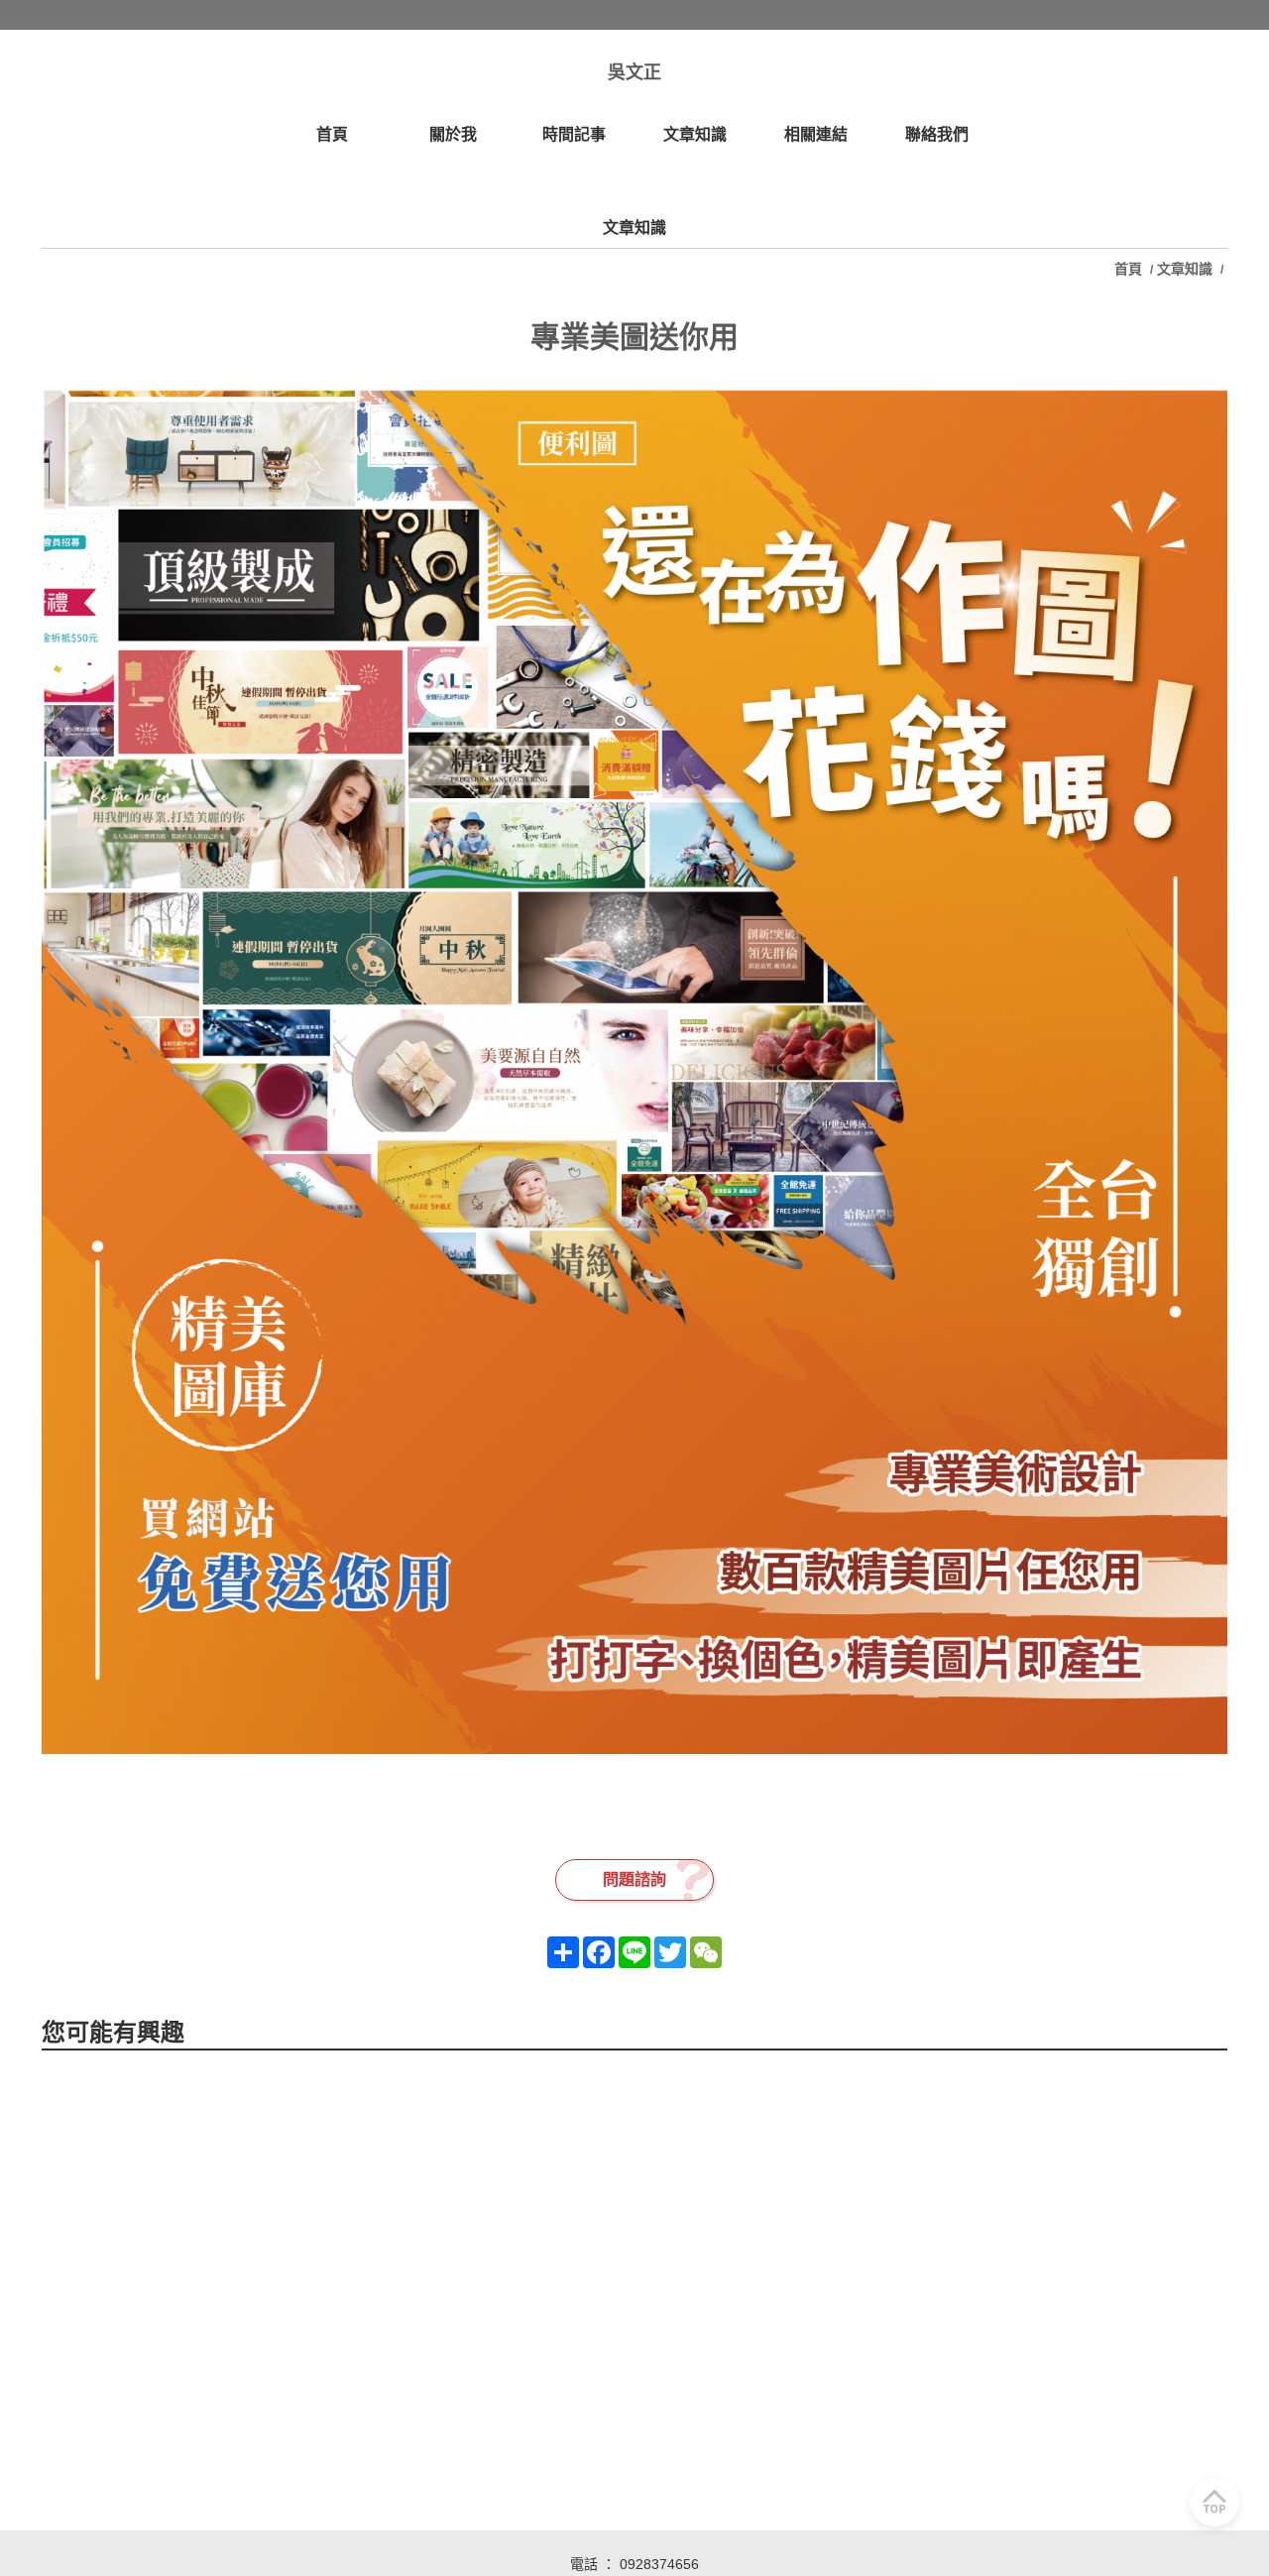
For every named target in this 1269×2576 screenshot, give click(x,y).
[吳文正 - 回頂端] (1214, 2502)
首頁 (1130, 269)
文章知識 (1185, 269)
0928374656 (659, 2564)
